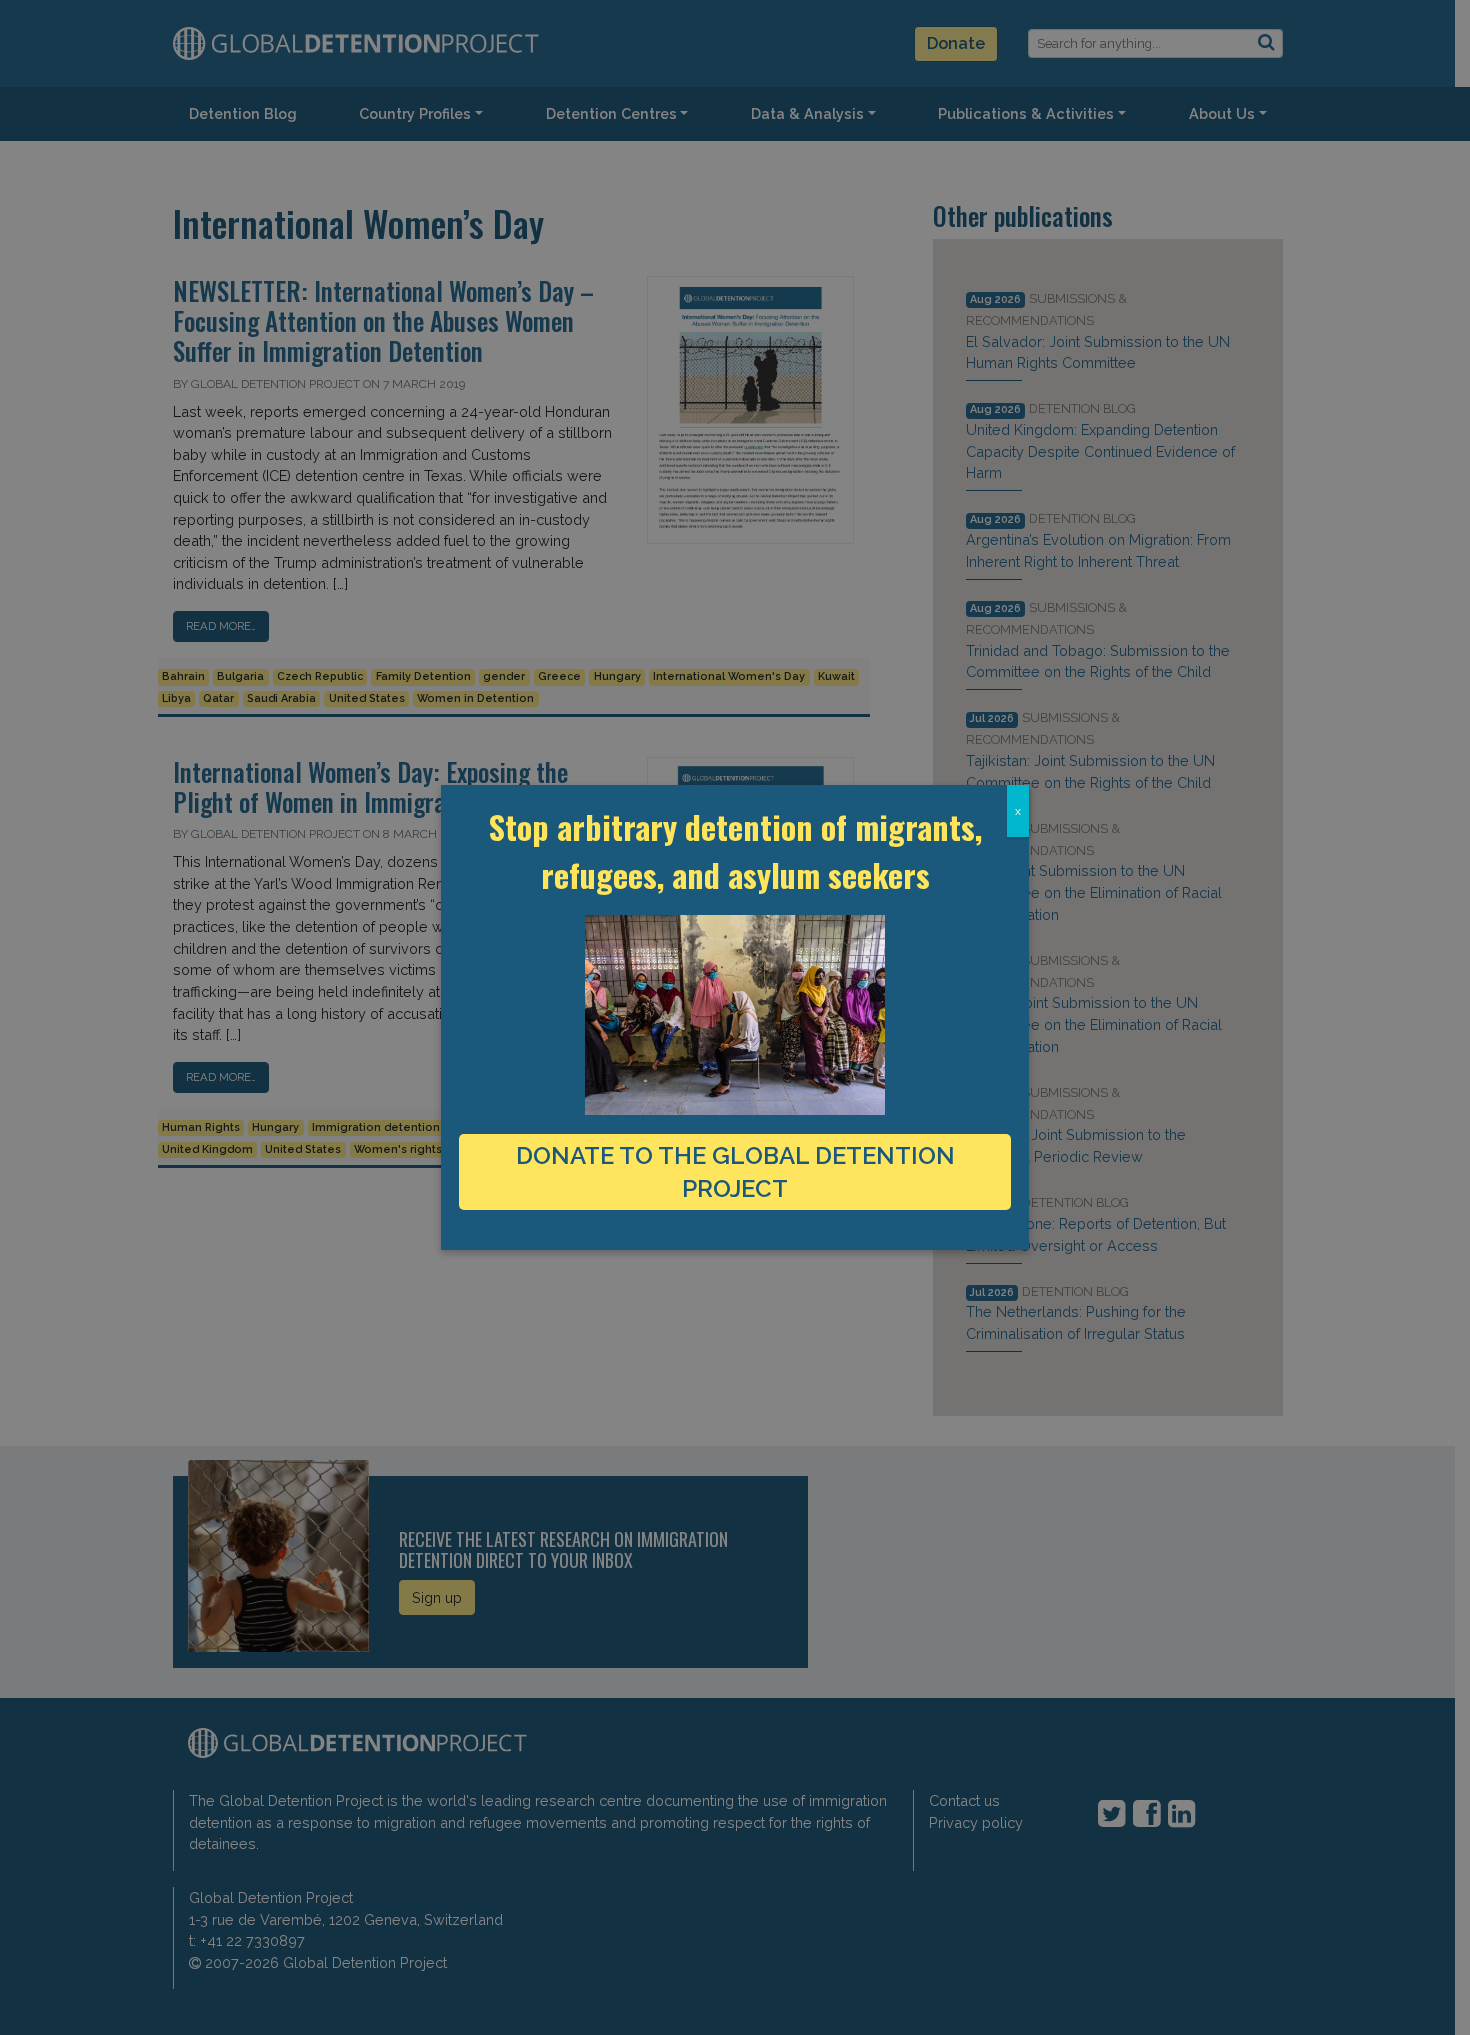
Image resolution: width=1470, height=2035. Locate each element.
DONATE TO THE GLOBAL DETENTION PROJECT (735, 1172)
